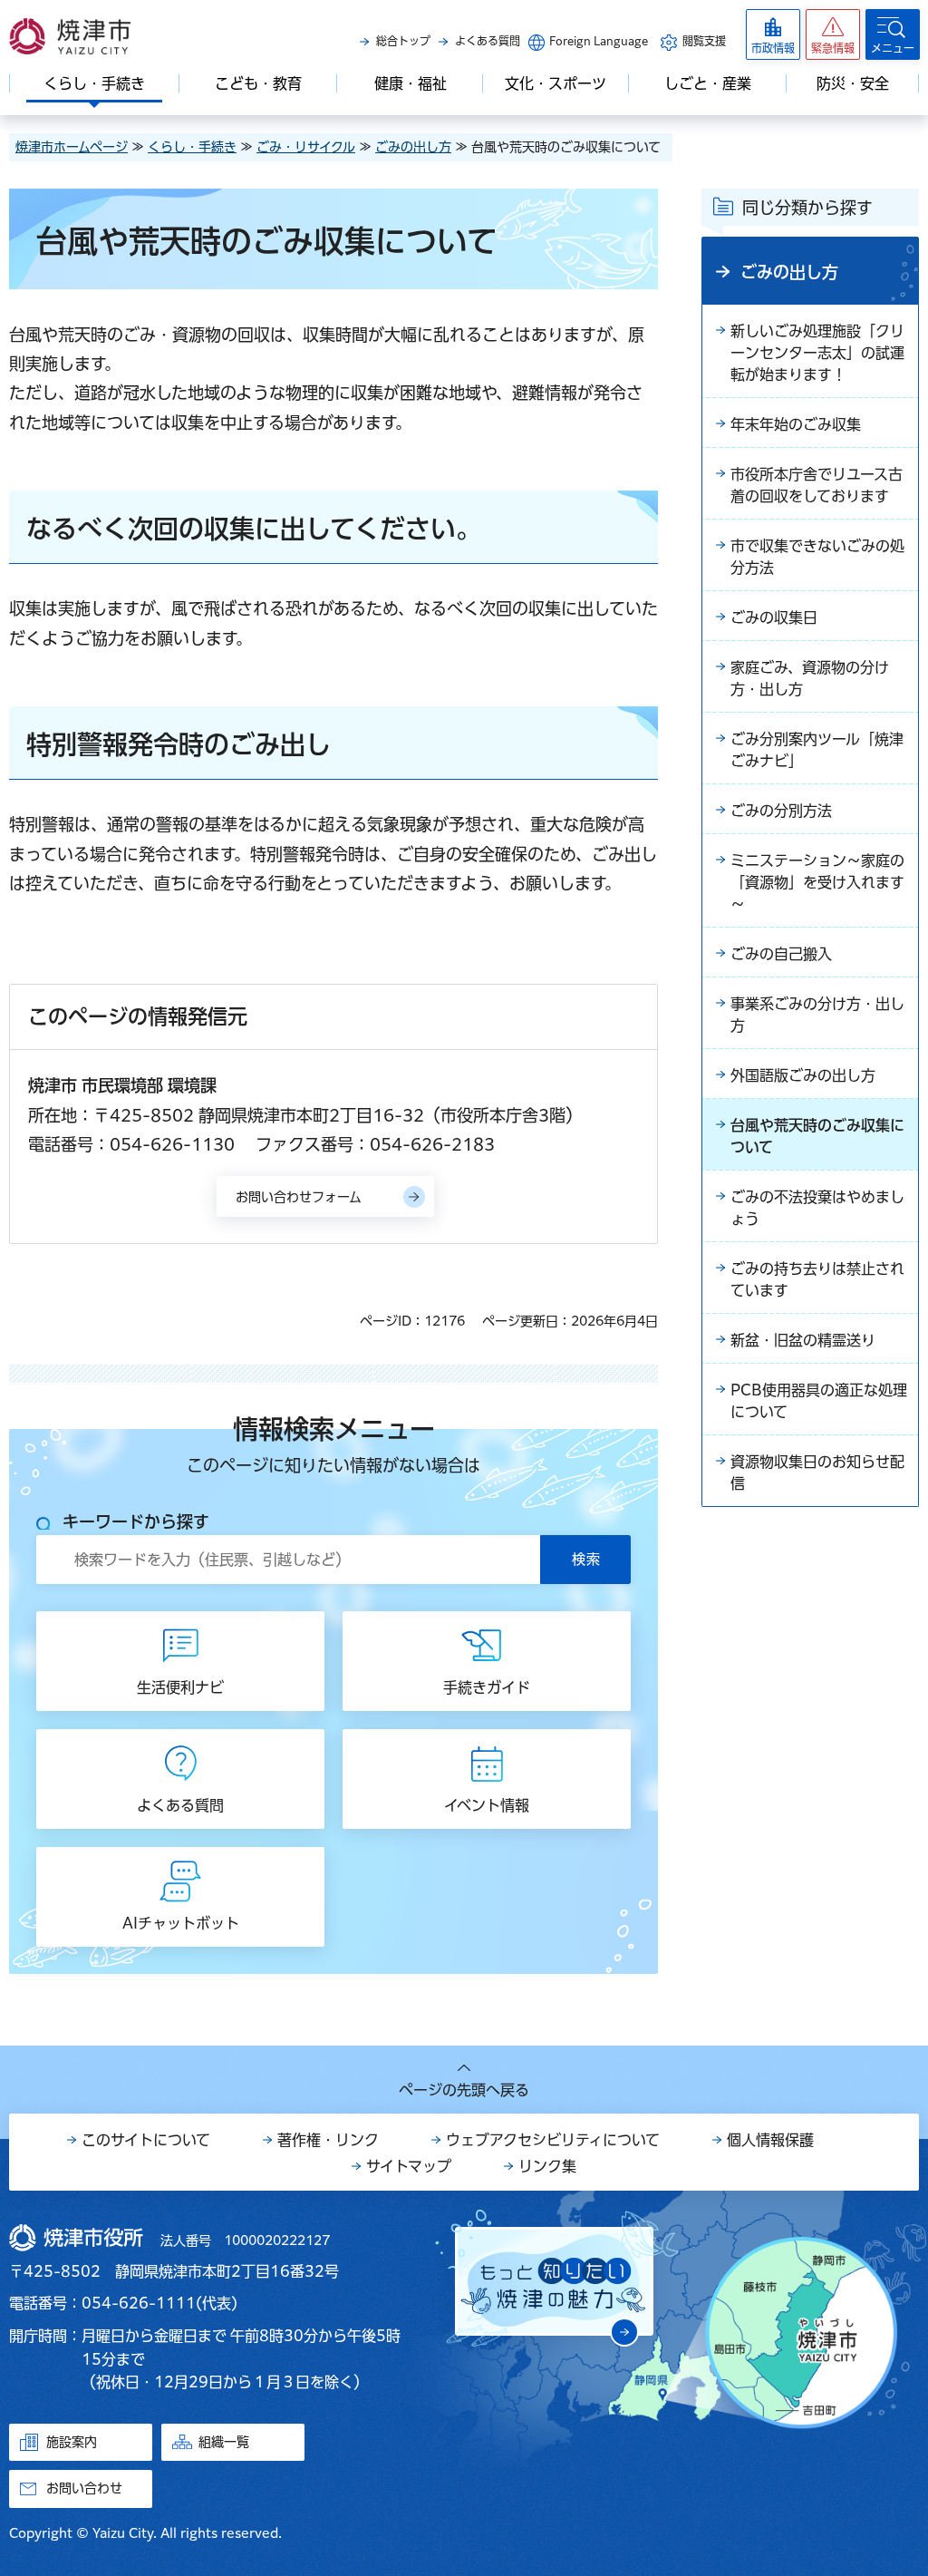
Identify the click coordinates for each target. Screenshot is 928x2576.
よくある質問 (488, 41)
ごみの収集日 (774, 617)
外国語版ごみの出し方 (803, 1075)
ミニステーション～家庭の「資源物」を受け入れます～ (817, 882)
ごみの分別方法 (781, 811)
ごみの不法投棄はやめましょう (817, 1208)
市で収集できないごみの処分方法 (817, 557)
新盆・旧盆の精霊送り (803, 1340)
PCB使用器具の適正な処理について (819, 1401)
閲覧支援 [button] (704, 41)
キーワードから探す (136, 1521)
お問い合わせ (84, 2488)
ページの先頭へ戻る (464, 2090)
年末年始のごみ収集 (796, 424)
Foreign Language (599, 41)
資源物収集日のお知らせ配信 (817, 1473)
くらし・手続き (192, 147)
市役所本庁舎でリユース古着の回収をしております (817, 485)
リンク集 (547, 2166)
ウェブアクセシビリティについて (553, 2140)
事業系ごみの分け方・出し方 (817, 1015)
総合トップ (403, 41)
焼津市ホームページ (72, 147)
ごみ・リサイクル (306, 147)
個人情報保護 (770, 2140)
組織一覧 (224, 2442)
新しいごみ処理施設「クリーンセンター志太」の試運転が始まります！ (817, 353)
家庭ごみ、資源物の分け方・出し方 (810, 678)
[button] (833, 34)
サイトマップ (409, 2166)
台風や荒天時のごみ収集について (817, 1136)
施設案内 (72, 2442)
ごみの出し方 (413, 147)
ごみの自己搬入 (781, 954)
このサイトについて (146, 2140)
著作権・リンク (328, 2140)
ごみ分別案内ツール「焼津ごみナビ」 (817, 750)
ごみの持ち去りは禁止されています (817, 1279)
